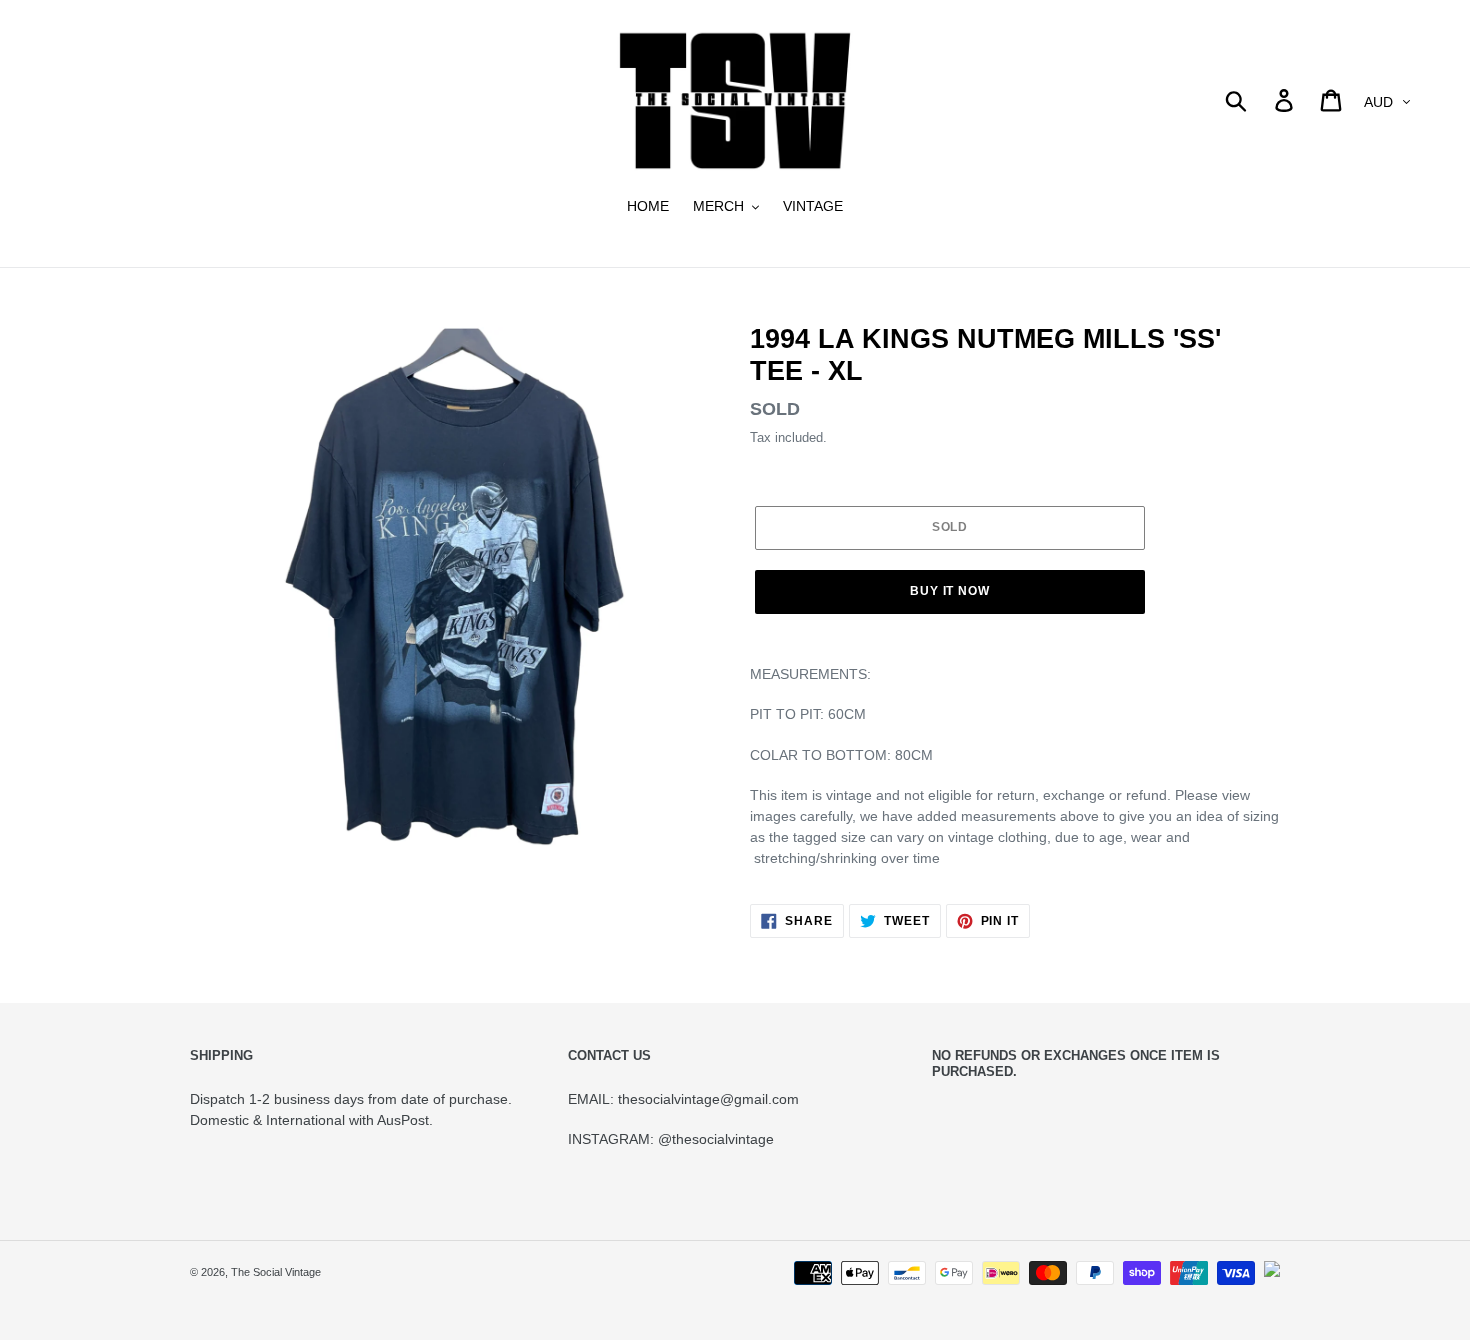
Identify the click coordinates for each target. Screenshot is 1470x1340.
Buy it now (950, 591)
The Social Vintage (276, 1272)
